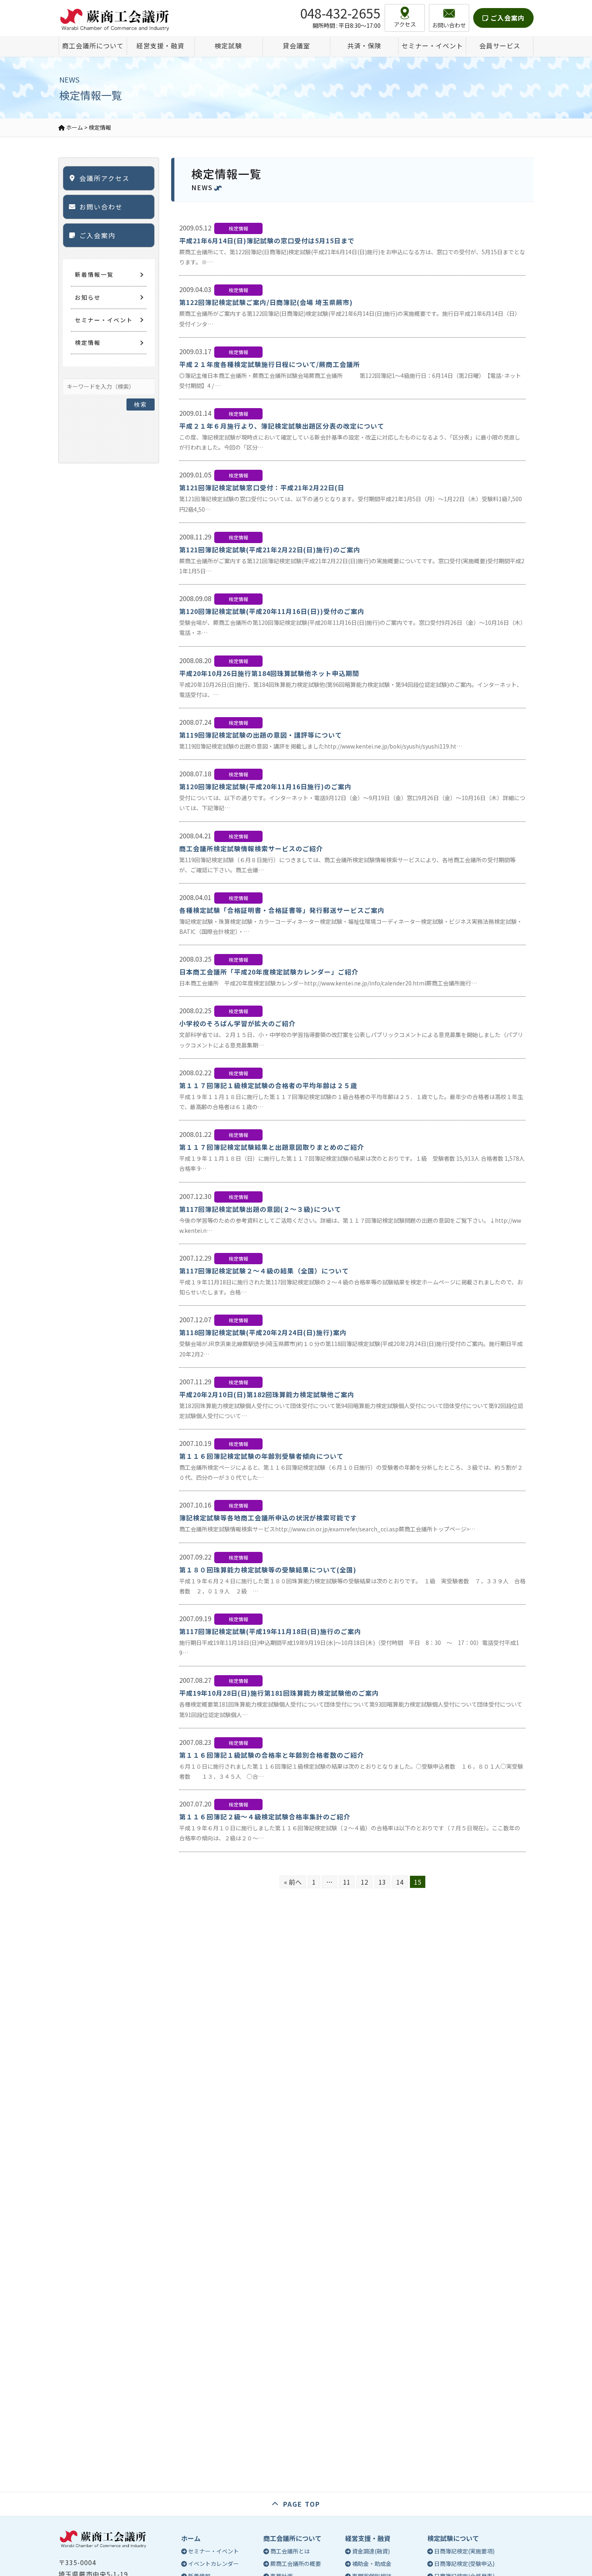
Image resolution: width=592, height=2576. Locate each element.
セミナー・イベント (104, 320)
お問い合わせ (101, 207)
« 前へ (293, 1882)
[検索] (141, 384)
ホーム (191, 2538)
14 (400, 1882)
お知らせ (88, 297)
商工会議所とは (290, 2551)
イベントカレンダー (213, 2564)
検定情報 (88, 342)
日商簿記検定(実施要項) (464, 2551)
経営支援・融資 (368, 2538)
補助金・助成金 (372, 2564)
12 (364, 1882)
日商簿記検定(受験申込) (464, 2564)
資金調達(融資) (371, 2551)
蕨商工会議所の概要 (296, 2564)
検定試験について (453, 2538)
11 (347, 1882)
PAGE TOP (302, 2504)
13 (382, 1882)
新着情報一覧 (94, 274)
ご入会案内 (507, 18)
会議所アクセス (105, 178)
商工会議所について (292, 2538)
